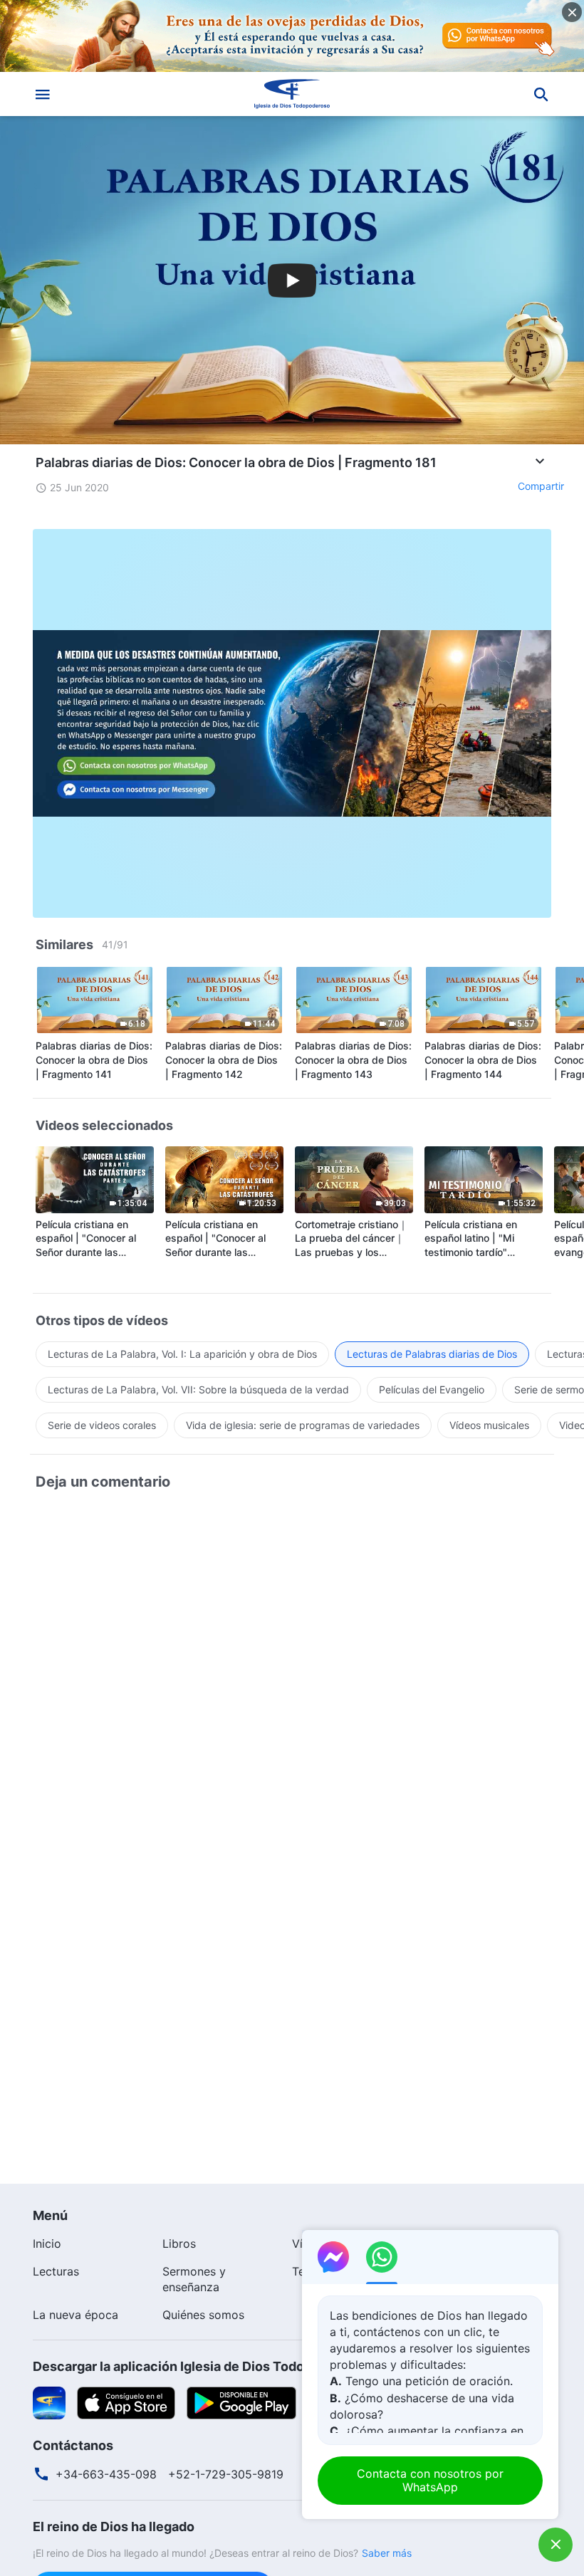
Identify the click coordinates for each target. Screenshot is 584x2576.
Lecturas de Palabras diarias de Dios (432, 1354)
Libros (179, 2243)
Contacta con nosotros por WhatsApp (430, 2480)
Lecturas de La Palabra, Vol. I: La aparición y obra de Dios (182, 1354)
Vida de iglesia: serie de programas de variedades (303, 1425)
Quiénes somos (203, 2315)
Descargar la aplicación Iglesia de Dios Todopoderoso (198, 2366)
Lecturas (56, 2271)
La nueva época (75, 2315)
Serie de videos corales (102, 1425)
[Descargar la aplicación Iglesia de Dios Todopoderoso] (49, 2402)
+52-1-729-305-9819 (226, 2474)
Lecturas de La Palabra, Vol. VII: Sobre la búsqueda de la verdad (198, 1389)
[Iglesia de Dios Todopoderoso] (292, 94)
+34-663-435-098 (106, 2474)
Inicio (47, 2243)
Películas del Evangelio (432, 1389)
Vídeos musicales (489, 1425)
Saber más (387, 2553)
